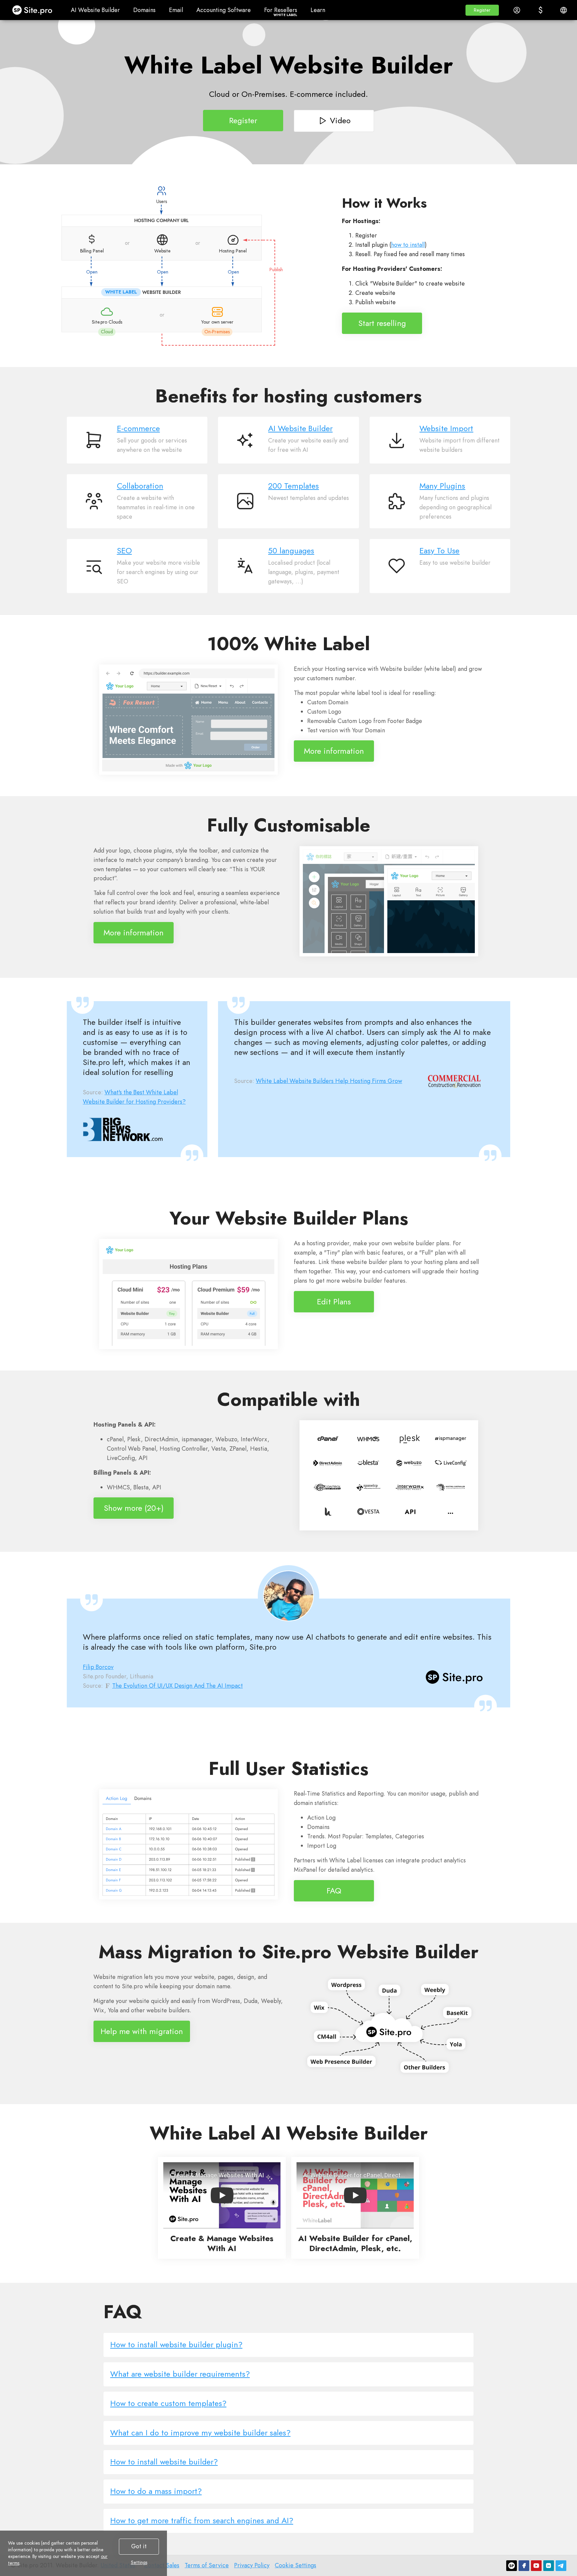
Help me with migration (142, 2031)
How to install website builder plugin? (176, 2344)
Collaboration (140, 486)
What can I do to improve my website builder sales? (200, 2433)
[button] (482, 10)
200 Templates (294, 486)
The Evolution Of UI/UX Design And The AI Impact (177, 1686)
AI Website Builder (300, 428)
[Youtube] (536, 2566)
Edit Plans (334, 1301)
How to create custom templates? (168, 2403)
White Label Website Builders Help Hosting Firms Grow (329, 1081)
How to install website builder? (164, 2462)
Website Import (446, 428)
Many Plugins (442, 486)
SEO (124, 551)
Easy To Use (439, 551)
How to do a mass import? (156, 2491)
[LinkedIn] (549, 2566)
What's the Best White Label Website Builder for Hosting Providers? (134, 1097)
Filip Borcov (98, 1667)
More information (334, 751)
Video (340, 120)
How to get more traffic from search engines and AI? (202, 2520)
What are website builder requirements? (180, 2374)
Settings (139, 2562)
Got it (139, 2546)
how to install (408, 245)
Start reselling (382, 323)
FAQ (334, 1890)
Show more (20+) (134, 1508)
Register (243, 120)
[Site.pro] (512, 2566)
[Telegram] (561, 2566)
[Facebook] (524, 2566)
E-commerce (138, 428)
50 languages (291, 551)
